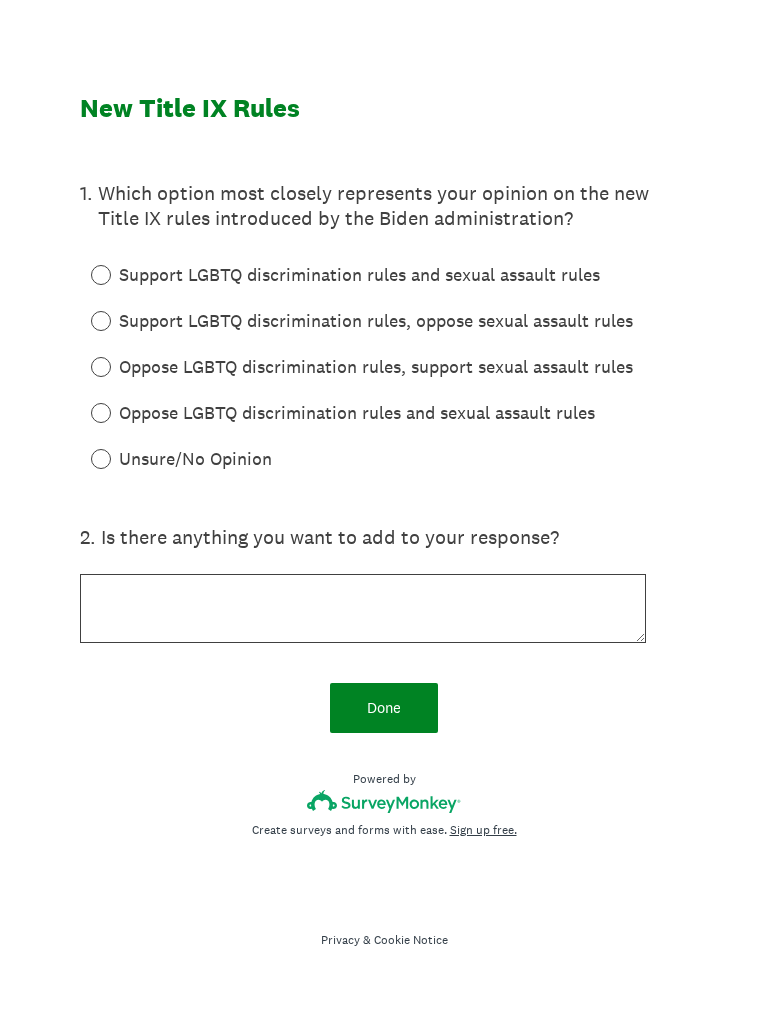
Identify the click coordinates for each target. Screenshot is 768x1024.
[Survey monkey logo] (384, 801)
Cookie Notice (411, 940)
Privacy (340, 940)
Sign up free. (483, 830)
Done (384, 707)
